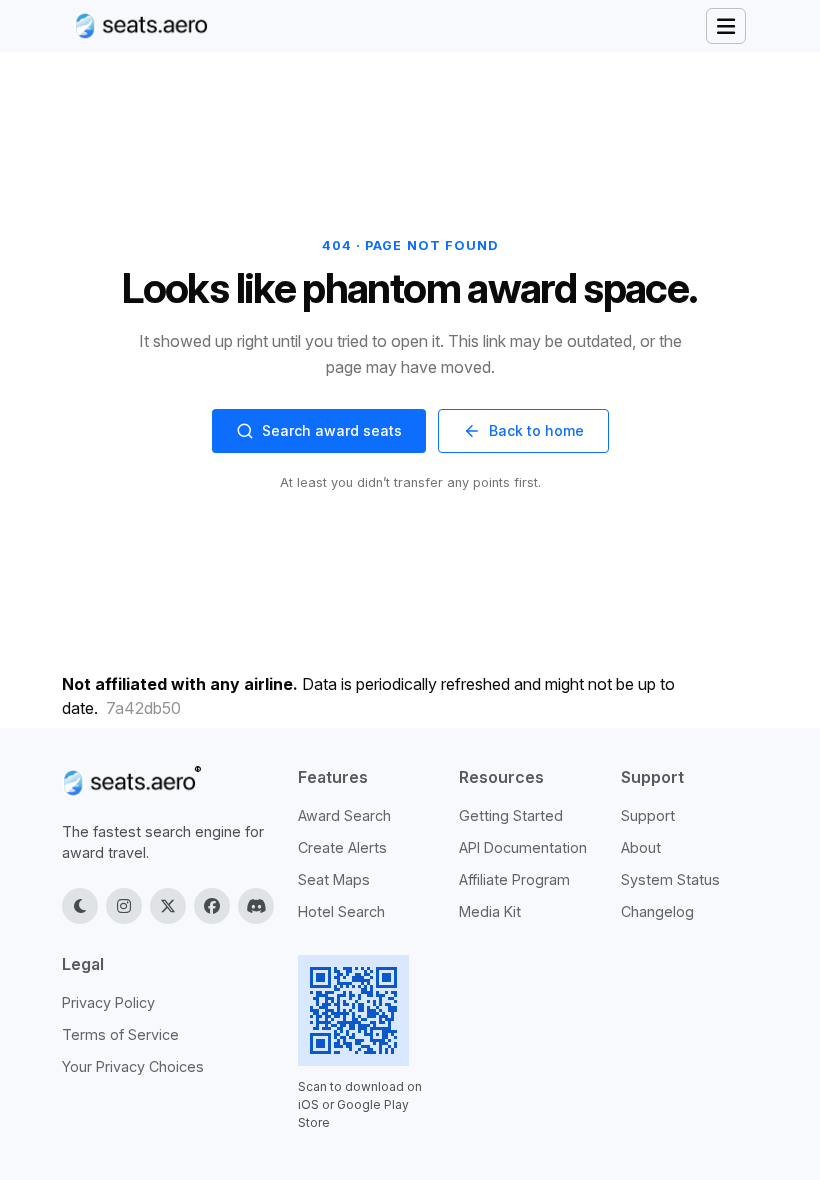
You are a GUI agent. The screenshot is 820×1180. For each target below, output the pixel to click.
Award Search (344, 815)
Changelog (657, 911)
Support (648, 815)
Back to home (536, 430)
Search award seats (332, 430)
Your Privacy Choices (133, 1066)
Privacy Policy (108, 1002)
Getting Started (511, 815)
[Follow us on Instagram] (124, 906)
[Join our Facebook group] (212, 906)
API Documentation (523, 847)
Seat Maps (334, 879)
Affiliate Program (514, 879)
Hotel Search (341, 911)
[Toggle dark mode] (80, 906)
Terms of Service (120, 1034)
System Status (670, 879)
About (641, 847)
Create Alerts (342, 847)
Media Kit (490, 911)
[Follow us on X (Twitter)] (168, 906)
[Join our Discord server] (256, 906)
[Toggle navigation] (726, 26)
